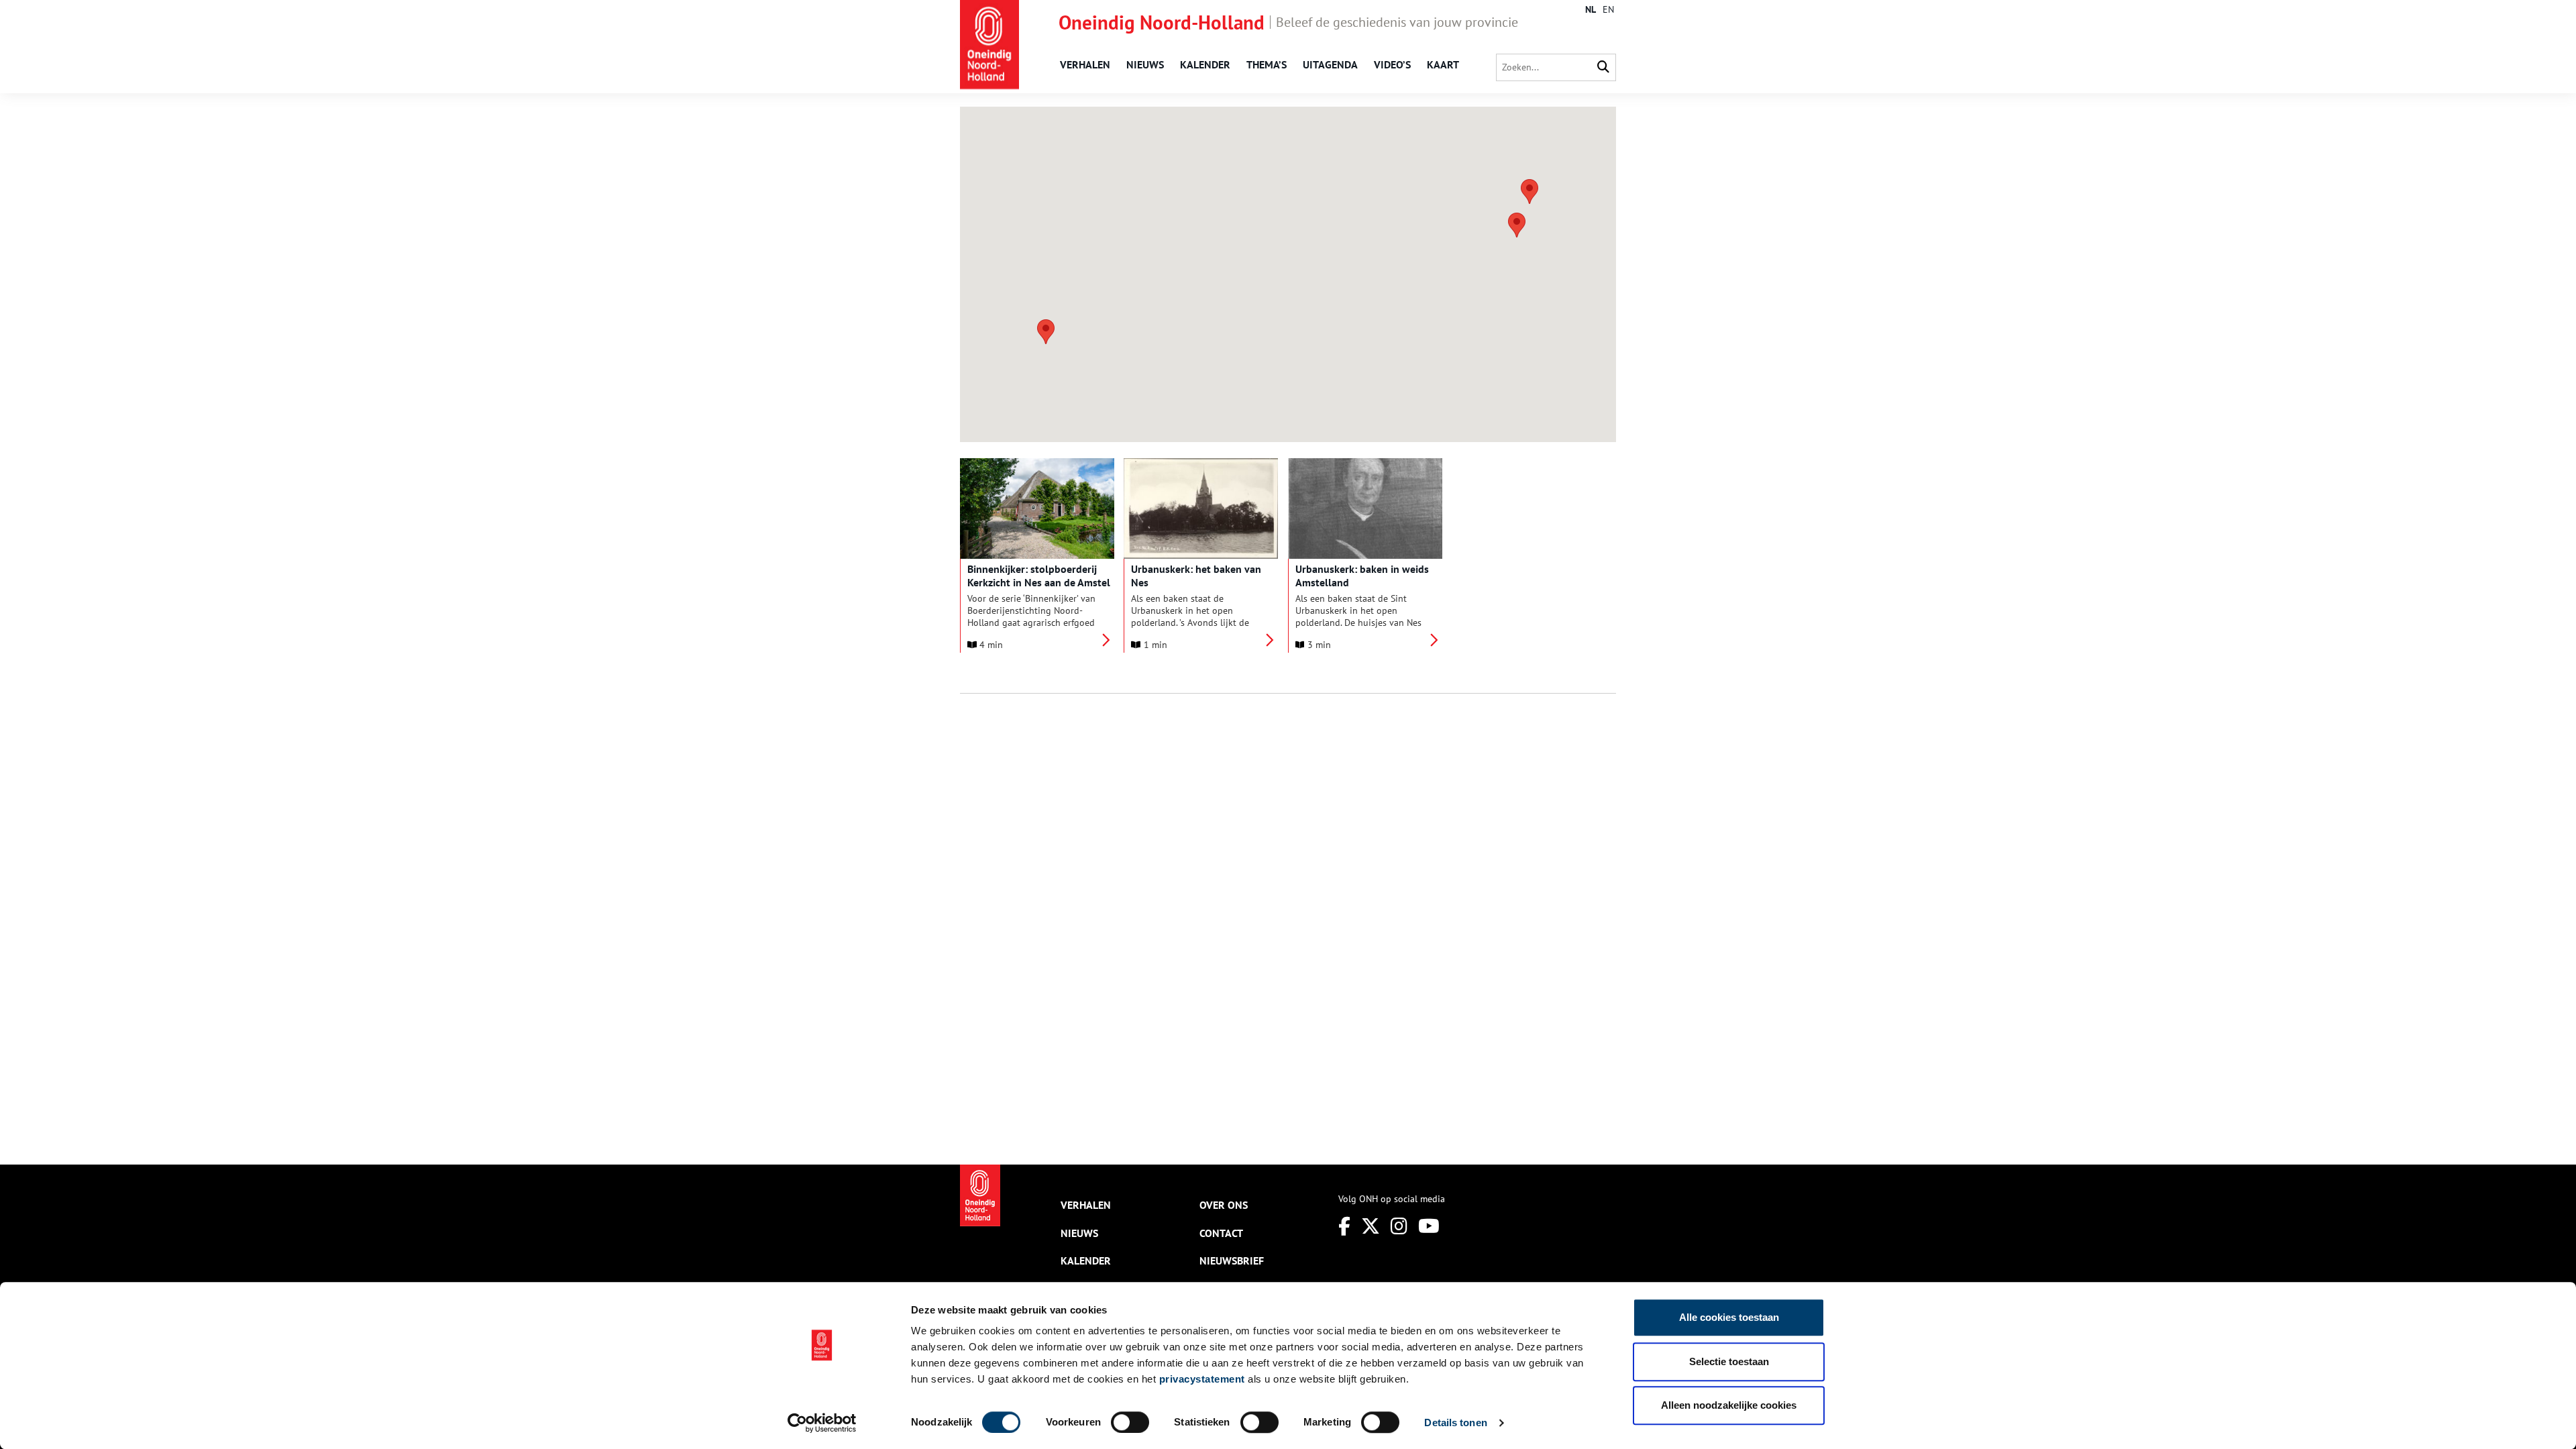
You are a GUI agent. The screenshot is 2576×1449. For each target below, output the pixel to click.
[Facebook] (1344, 1226)
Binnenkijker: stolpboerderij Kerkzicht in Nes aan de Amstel (1039, 576)
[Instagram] (1399, 1226)
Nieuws (1145, 64)
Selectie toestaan (1729, 1361)
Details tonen (1455, 1423)
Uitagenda (1330, 64)
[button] (1046, 332)
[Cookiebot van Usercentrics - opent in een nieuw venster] (822, 1423)
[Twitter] (1371, 1226)
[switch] (1130, 1422)
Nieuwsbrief (1232, 1260)
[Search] (1603, 67)
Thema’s (1267, 64)
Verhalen (1085, 64)
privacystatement (1202, 1379)
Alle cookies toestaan (1729, 1317)
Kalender (1205, 64)
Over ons (1224, 1205)
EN (1608, 9)
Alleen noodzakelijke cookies (1729, 1405)
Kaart (1443, 64)
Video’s (1392, 64)
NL (1591, 9)
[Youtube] (1429, 1226)
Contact (1221, 1233)
